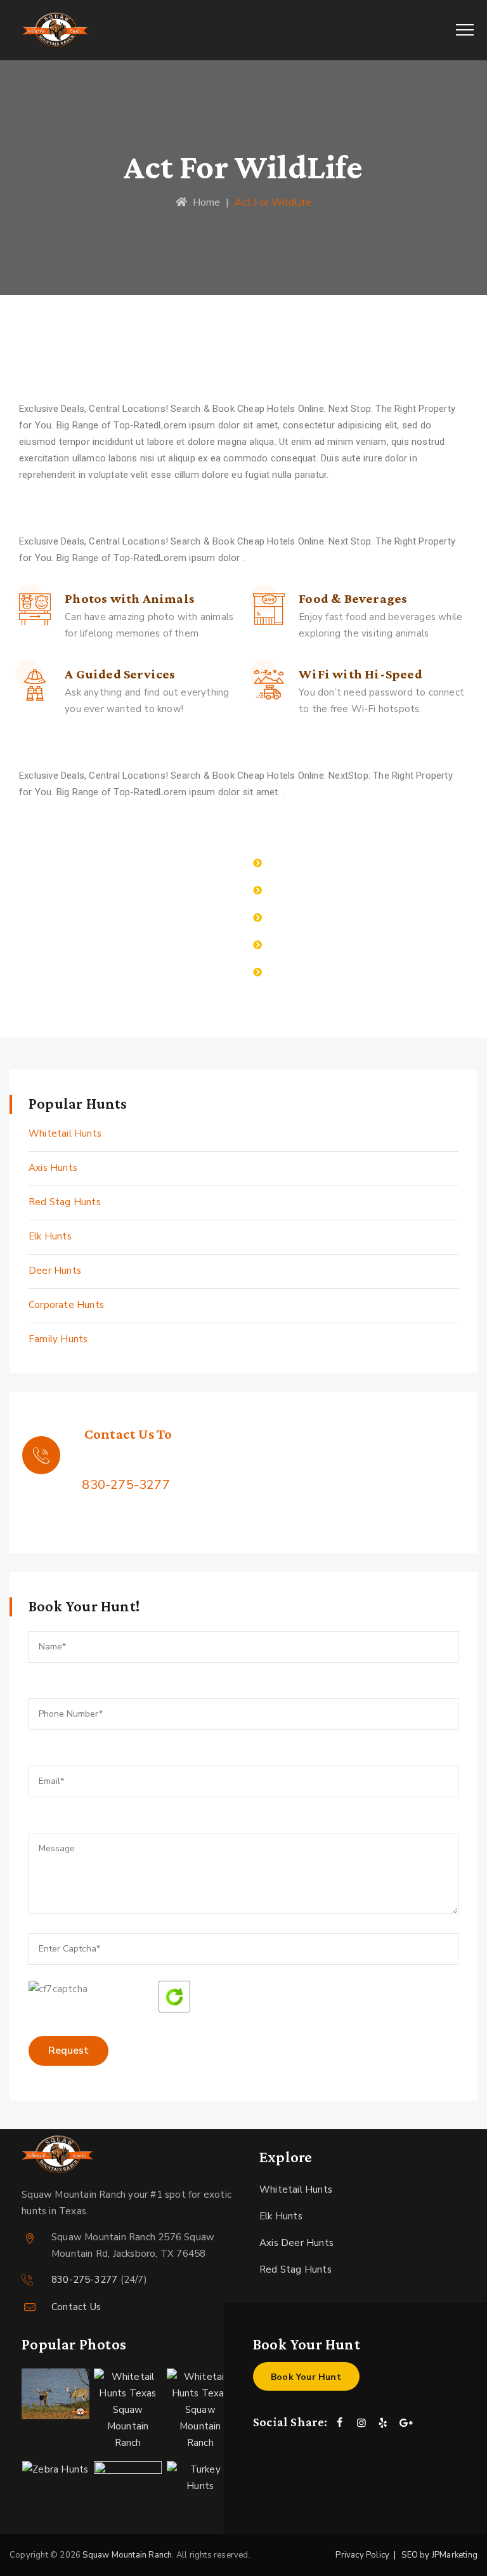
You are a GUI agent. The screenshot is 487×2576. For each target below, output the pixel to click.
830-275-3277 (126, 1485)
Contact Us (76, 2307)
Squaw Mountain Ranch (127, 2555)
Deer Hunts (55, 1271)
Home (204, 202)
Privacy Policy (362, 2555)
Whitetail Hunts (65, 1133)
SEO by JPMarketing (439, 2555)
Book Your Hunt (306, 2377)
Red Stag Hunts (65, 1202)
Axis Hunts (53, 1168)
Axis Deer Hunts (296, 2243)
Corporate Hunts (66, 1305)
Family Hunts (58, 1339)
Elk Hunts (50, 1236)
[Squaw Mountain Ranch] (55, 30)
